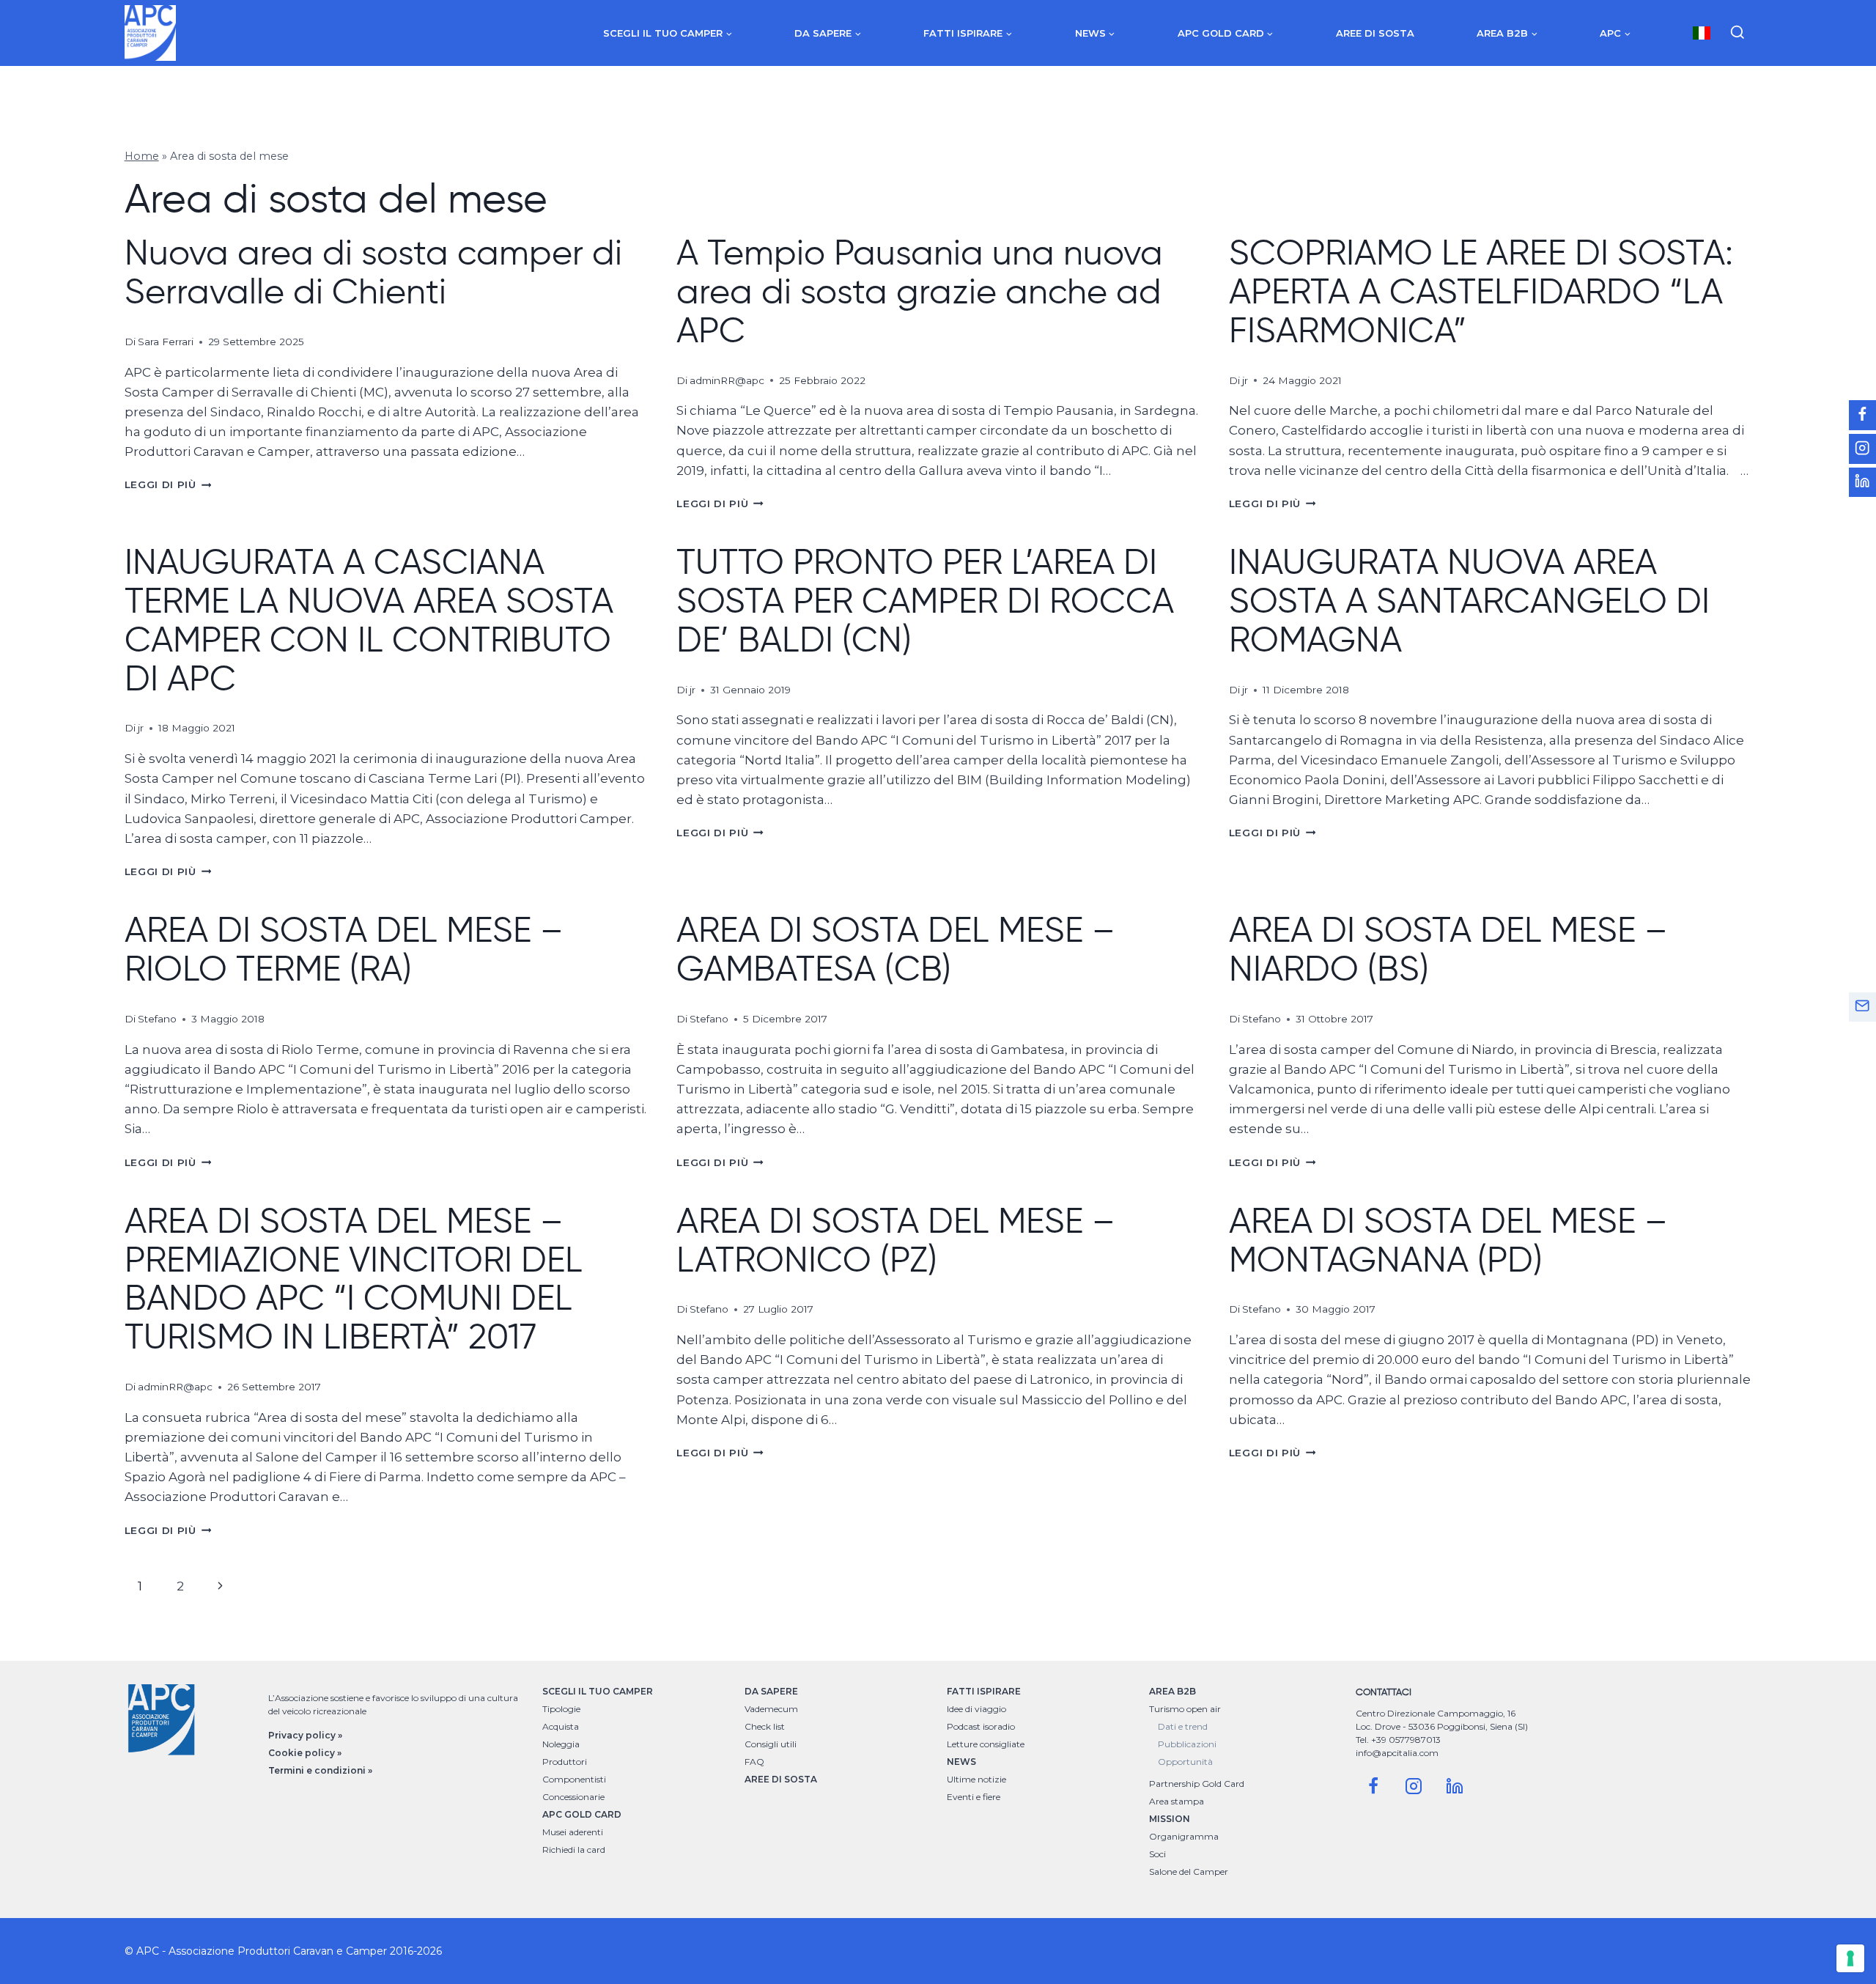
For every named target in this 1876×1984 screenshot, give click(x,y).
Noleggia (561, 1744)
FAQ (754, 1762)
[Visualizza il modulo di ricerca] (1737, 33)
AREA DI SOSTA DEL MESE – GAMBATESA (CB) (896, 949)
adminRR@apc (727, 380)
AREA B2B (1172, 1691)
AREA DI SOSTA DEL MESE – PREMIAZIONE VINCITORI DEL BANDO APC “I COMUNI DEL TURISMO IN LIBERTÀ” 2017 (354, 1278)
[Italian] (1702, 33)
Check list (765, 1726)
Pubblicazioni (1187, 1744)
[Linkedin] (1455, 1786)
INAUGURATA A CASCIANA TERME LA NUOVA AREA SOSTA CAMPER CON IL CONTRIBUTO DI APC (369, 619)
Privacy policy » (305, 1735)
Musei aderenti (573, 1832)
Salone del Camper (1189, 1871)
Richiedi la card (574, 1850)
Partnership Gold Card (1197, 1784)
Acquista (561, 1726)
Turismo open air (1185, 1709)
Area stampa (1177, 1801)
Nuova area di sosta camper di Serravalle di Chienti (373, 272)
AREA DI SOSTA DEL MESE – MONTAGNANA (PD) (1448, 1240)
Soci (1157, 1854)
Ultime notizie (976, 1779)
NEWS (961, 1762)
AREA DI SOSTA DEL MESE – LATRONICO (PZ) (896, 1240)
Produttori (565, 1762)
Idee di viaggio (976, 1709)
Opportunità (1185, 1762)
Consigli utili (771, 1744)
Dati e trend (1183, 1726)
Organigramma (1184, 1836)
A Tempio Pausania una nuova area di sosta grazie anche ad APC (920, 291)
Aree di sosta (1375, 33)
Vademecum (771, 1709)
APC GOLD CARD (582, 1814)
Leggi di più (168, 484)
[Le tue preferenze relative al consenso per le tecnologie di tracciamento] (1850, 1958)
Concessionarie (573, 1797)
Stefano (157, 1019)
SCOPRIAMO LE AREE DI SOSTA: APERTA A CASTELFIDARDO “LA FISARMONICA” (1481, 291)
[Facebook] (1373, 1786)
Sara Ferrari (166, 342)
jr (1245, 380)
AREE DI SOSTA (781, 1779)
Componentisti (574, 1779)
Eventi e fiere (974, 1797)
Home (142, 156)
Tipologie (561, 1709)
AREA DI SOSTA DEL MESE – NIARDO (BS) (1448, 949)
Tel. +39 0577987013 (1398, 1740)
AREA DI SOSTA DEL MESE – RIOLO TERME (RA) (344, 949)
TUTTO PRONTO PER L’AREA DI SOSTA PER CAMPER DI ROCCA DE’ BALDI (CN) (925, 600)
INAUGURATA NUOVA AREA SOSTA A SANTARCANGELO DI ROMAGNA (1469, 600)
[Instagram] (1414, 1786)
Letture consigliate (986, 1744)
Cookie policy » (305, 1753)
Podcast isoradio (981, 1726)
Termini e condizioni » (320, 1770)
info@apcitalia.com (1397, 1753)
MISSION (1170, 1819)
